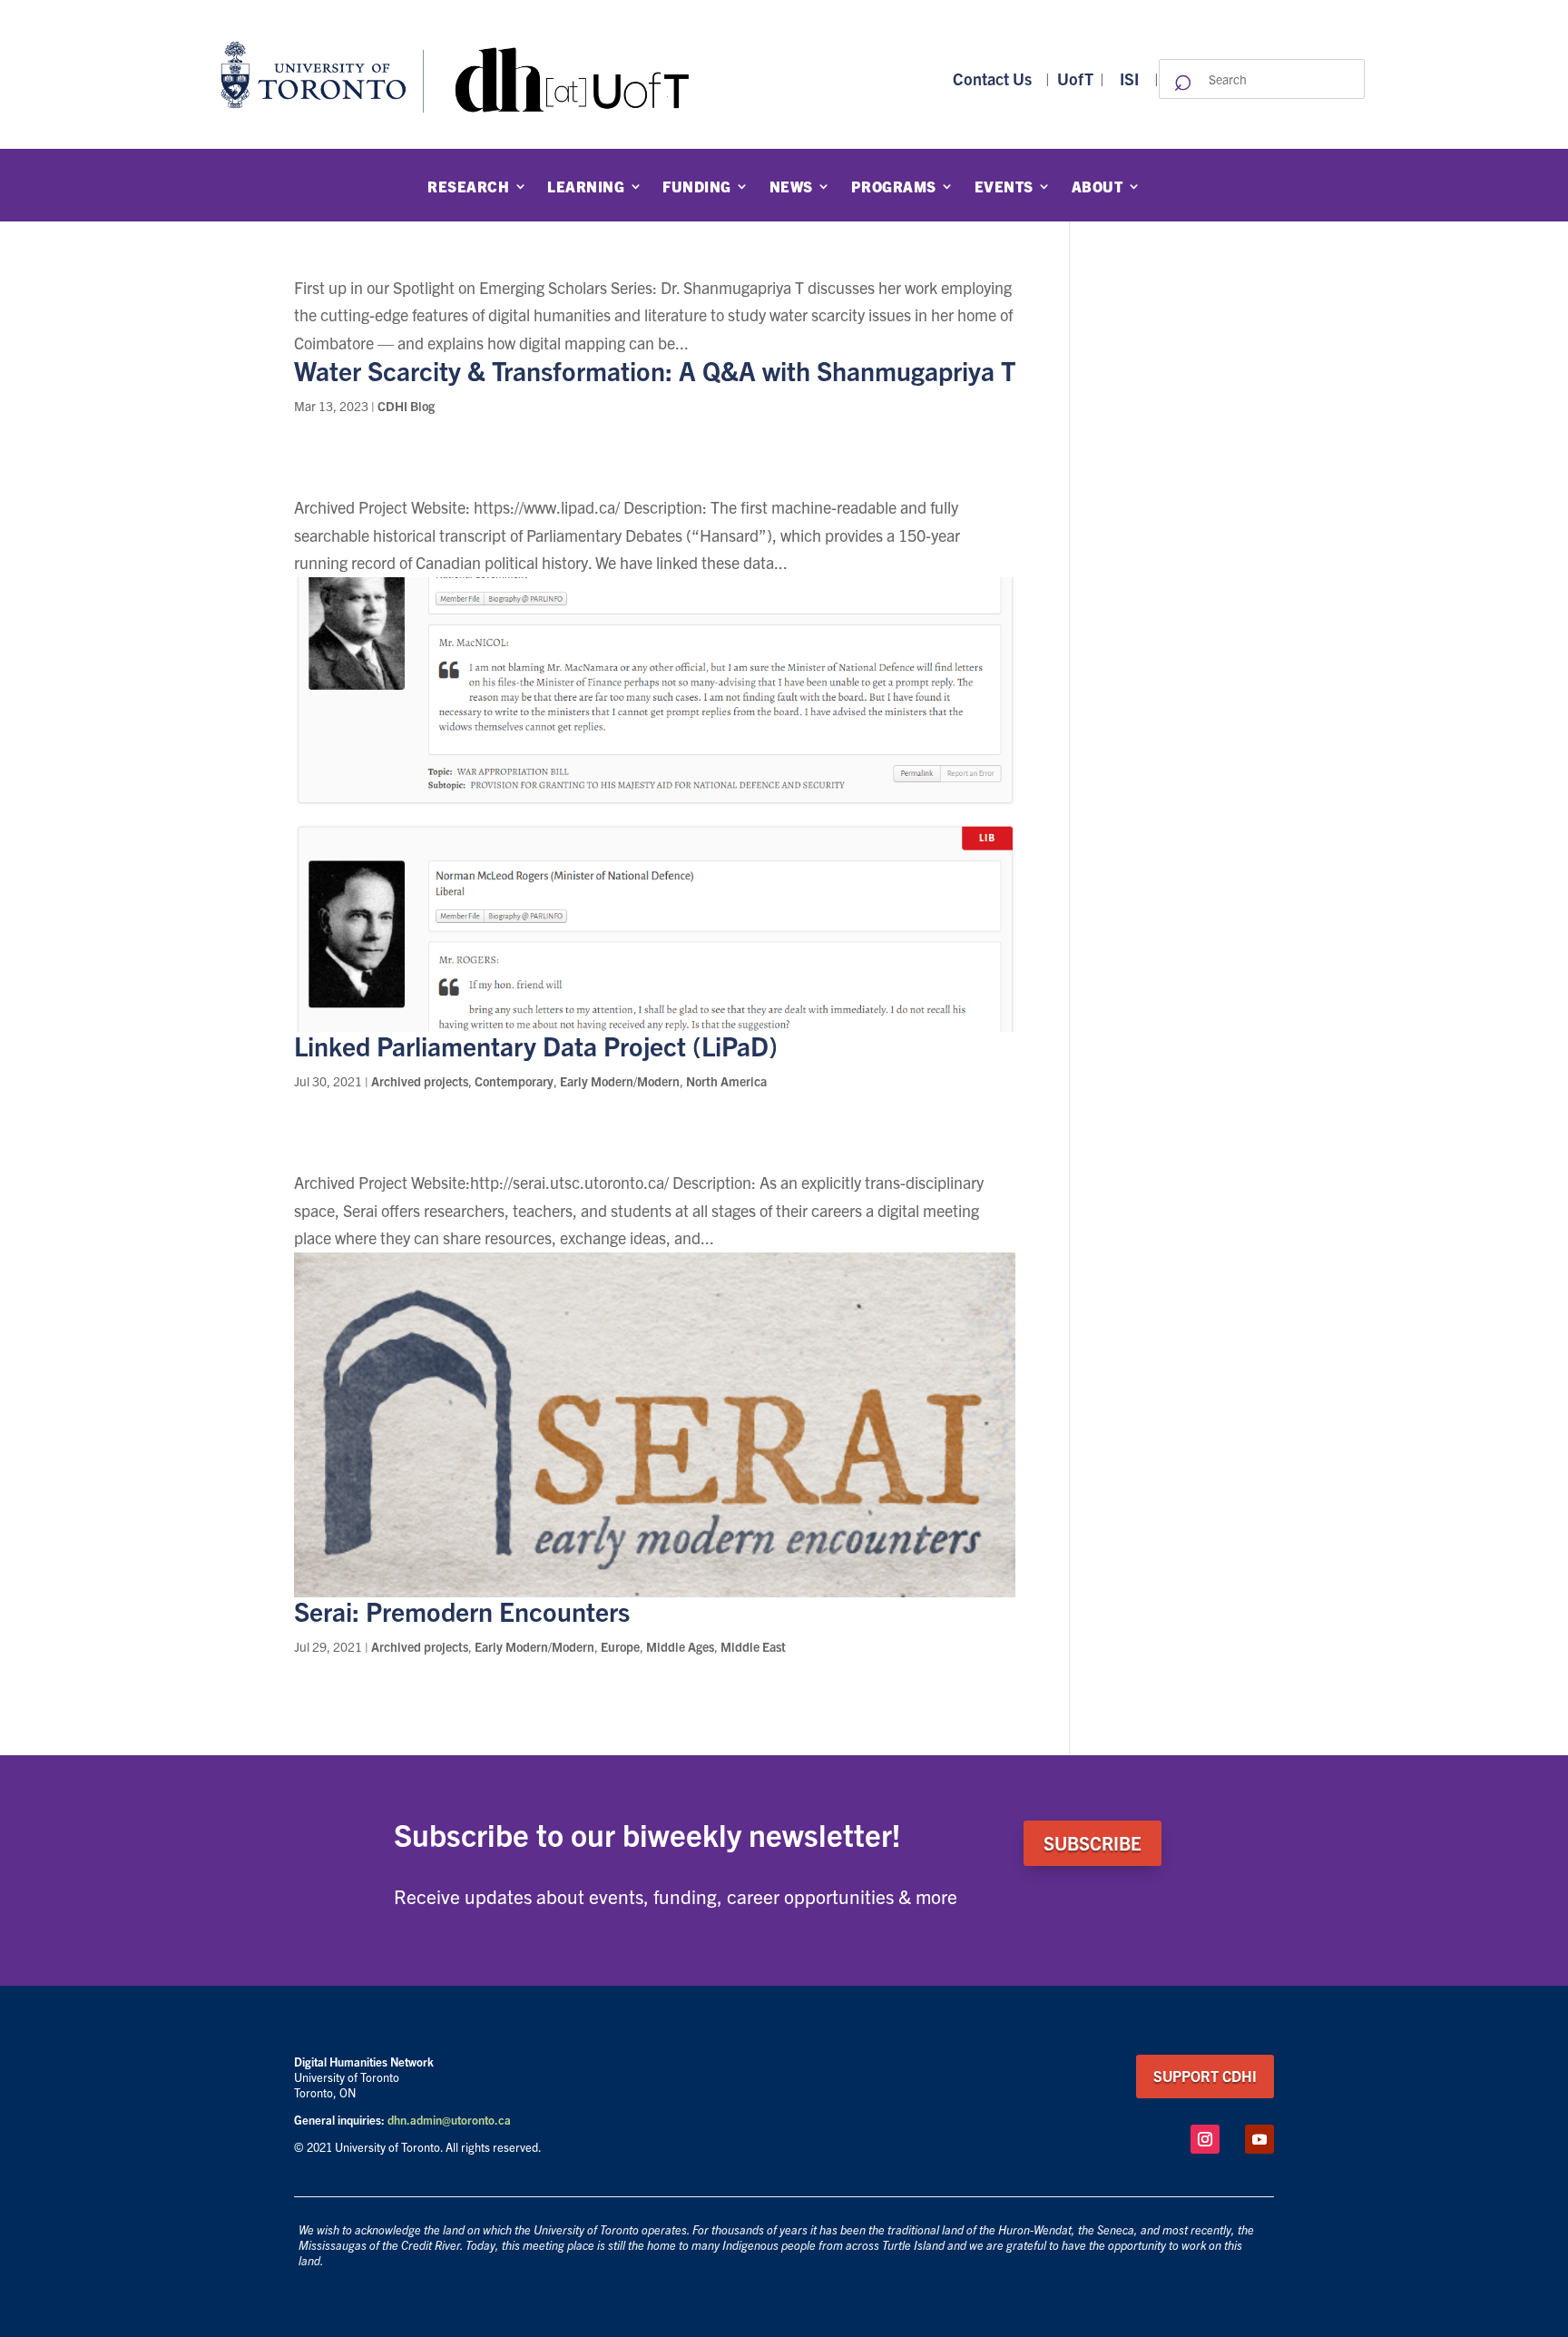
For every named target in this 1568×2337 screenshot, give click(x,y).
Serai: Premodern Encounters (462, 1610)
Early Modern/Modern (620, 1081)
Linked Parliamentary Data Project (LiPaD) (536, 1045)
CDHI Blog (406, 406)
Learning (586, 187)
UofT (1075, 79)
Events (1004, 187)
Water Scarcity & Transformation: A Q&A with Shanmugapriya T (655, 370)
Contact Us (992, 79)
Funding (697, 187)
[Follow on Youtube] (1259, 2139)
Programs (894, 187)
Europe (620, 1646)
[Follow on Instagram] (1205, 2139)
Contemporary (514, 1081)
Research (468, 187)
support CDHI (1205, 2076)
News (791, 187)
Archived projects (420, 1081)
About (1098, 187)
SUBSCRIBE (1093, 1843)
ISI (1129, 79)
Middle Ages (680, 1646)
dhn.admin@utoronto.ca (449, 2120)
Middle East (753, 1646)
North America (726, 1081)
